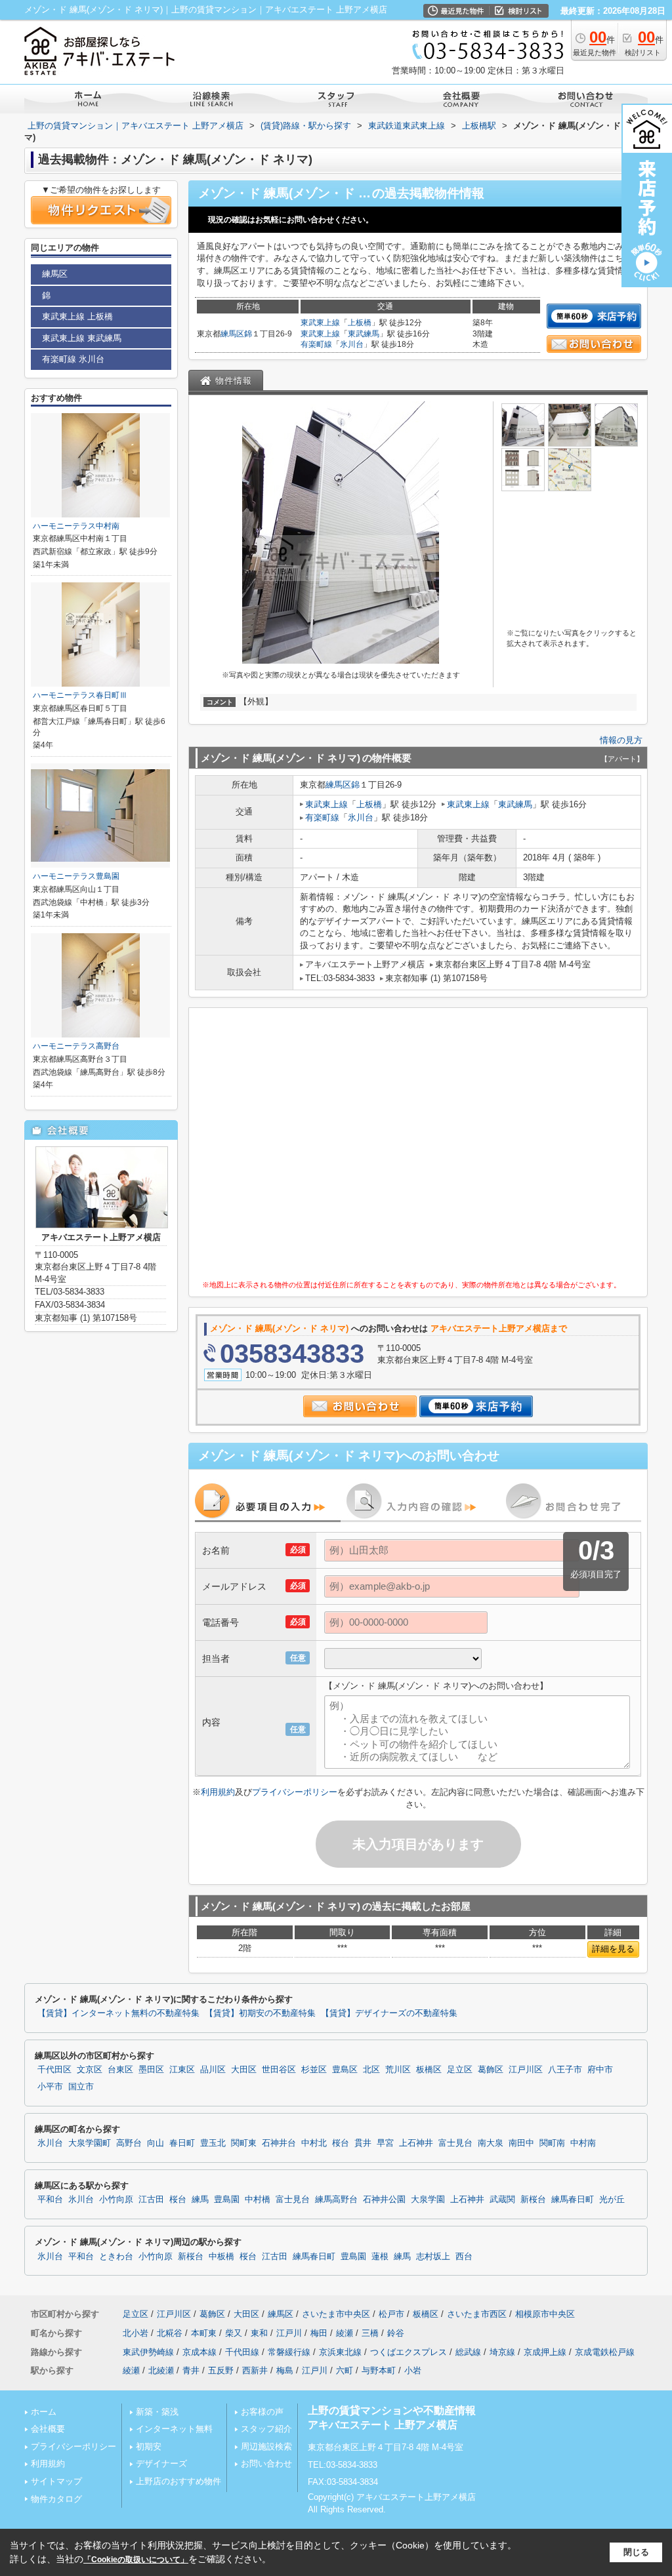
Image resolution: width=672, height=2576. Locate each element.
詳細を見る (613, 1949)
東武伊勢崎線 (148, 2352)
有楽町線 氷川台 (73, 359)
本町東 (204, 2333)
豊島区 (345, 2070)
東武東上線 (320, 323)
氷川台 (352, 344)
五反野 (221, 2370)
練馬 (200, 2200)
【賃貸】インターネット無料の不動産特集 (118, 2013)
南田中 (521, 2143)
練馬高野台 (336, 2200)
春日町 (182, 2143)
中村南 (583, 2143)
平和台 (50, 2200)
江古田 (151, 2200)
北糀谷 (170, 2333)
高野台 (129, 2143)
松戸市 (391, 2314)
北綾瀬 (161, 2370)
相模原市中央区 (545, 2314)
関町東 (244, 2143)
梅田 (319, 2333)
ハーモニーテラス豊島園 (76, 876)
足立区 (460, 2070)
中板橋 (221, 2257)
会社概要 (48, 2429)
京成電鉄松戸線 (605, 2352)
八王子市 (565, 2070)
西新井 (255, 2370)
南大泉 (491, 2143)
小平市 (50, 2087)
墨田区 (151, 2070)
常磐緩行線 (289, 2352)
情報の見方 (621, 740)
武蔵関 (502, 2200)
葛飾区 (491, 2070)
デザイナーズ (161, 2464)
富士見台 (455, 2143)
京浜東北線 (340, 2352)
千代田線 (242, 2352)
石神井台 (279, 2143)
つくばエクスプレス (409, 2352)
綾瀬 (345, 2333)
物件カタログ (56, 2499)
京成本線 (199, 2352)
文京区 (90, 2070)
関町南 (552, 2143)
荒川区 (398, 2070)
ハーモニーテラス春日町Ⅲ (80, 695)
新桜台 (533, 2200)
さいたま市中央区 (336, 2314)
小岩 (413, 2370)
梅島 (285, 2370)
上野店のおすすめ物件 (178, 2481)
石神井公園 (384, 2200)
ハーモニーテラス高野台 (76, 1046)
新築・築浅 (157, 2412)
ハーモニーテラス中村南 (76, 526)
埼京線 (502, 2352)
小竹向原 (116, 2200)
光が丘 (612, 2200)
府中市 (600, 2070)
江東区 (182, 2070)
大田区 (244, 2070)
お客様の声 (262, 2412)
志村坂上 (433, 2257)
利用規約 (218, 1792)
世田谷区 (279, 2070)
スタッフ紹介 (266, 2429)
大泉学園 (428, 2200)
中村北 (314, 2143)
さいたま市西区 (477, 2314)
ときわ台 (116, 2257)
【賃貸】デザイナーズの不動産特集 (389, 2013)
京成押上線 (545, 2352)
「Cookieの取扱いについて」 (136, 2560)
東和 (259, 2333)
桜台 (341, 2143)
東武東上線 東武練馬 (82, 338)
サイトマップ (56, 2481)
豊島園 (227, 2200)
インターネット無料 (174, 2429)
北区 (371, 2070)
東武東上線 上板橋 (77, 316)
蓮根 (380, 2257)
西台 (464, 2257)
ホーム (44, 2412)
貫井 (363, 2143)
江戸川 (289, 2333)
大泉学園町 (90, 2143)
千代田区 (54, 2070)
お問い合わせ (266, 2464)
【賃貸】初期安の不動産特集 (260, 2013)
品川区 (213, 2070)
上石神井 (416, 2143)
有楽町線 (316, 344)
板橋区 (429, 2070)
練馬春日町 (573, 2200)
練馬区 (232, 334)
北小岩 (136, 2333)
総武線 (468, 2352)
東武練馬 (364, 334)
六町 (345, 2370)
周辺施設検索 (266, 2446)
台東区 (120, 2070)
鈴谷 (396, 2333)
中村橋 (258, 2200)
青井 (191, 2370)
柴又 (234, 2333)
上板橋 (360, 323)
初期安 (149, 2446)
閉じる (636, 2552)
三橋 (370, 2333)
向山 (156, 2143)
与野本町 (379, 2370)
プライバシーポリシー (295, 1792)
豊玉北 (213, 2143)
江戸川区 (526, 2070)
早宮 (385, 2143)
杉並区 (314, 2070)
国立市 (81, 2087)
